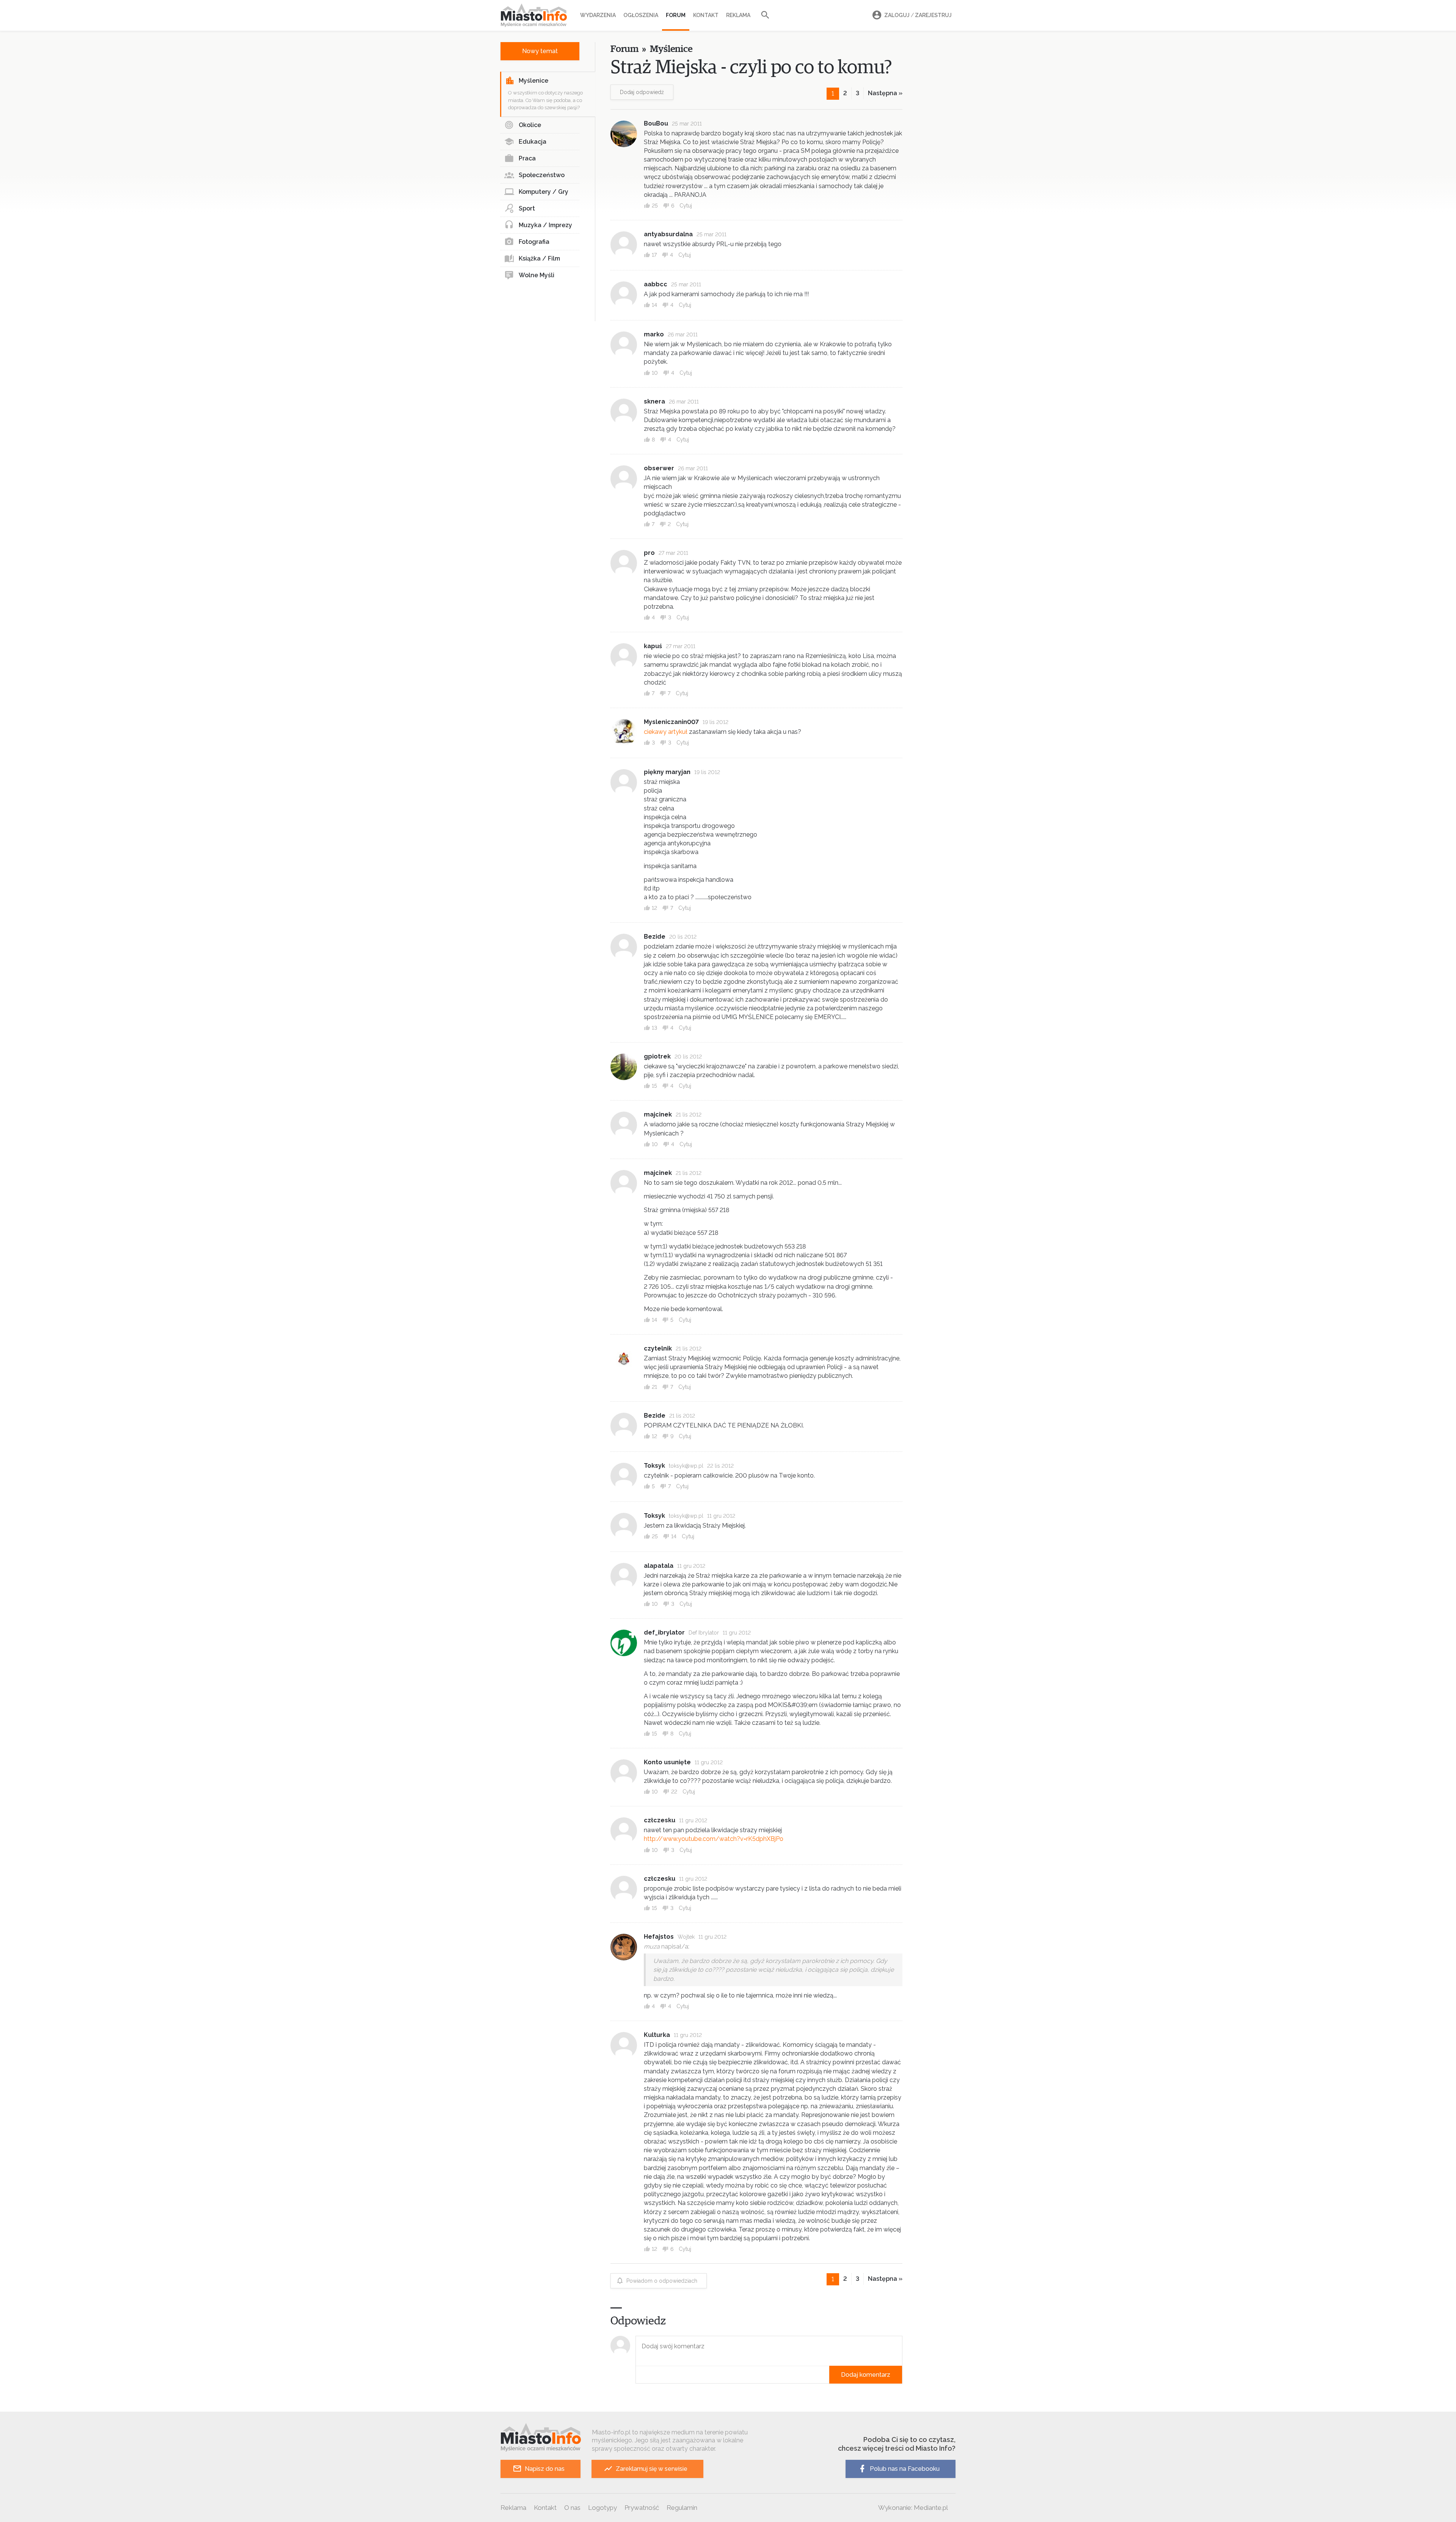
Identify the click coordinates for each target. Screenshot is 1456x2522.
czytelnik (658, 1348)
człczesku (660, 1820)
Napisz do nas (545, 2469)
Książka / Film (539, 258)
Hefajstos (659, 1937)
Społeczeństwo (542, 175)
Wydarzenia (598, 15)
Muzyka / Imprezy (545, 225)
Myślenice (533, 81)
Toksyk (654, 1466)
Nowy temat (540, 51)
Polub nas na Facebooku (905, 2469)
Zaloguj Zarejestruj (918, 15)
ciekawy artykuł (666, 732)
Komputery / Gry (544, 192)
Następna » (885, 93)
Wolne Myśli (537, 275)
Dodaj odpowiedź (642, 92)
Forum (676, 15)
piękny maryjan (667, 772)
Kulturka (657, 2035)
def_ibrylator (664, 1632)
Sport (527, 208)
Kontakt (706, 15)
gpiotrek (657, 1056)
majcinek (658, 1114)
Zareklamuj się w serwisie (652, 2469)
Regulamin (682, 2508)
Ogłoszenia (641, 15)
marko (654, 334)
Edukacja (533, 142)
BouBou (656, 123)
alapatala (659, 1566)
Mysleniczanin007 (671, 722)
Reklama (738, 15)
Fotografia (534, 242)
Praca (527, 158)
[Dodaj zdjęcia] (638, 2375)
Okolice (530, 125)
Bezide (655, 937)
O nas (572, 2508)
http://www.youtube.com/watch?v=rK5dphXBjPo (714, 1839)
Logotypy (602, 2508)
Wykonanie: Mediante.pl (913, 2508)
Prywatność (642, 2508)
